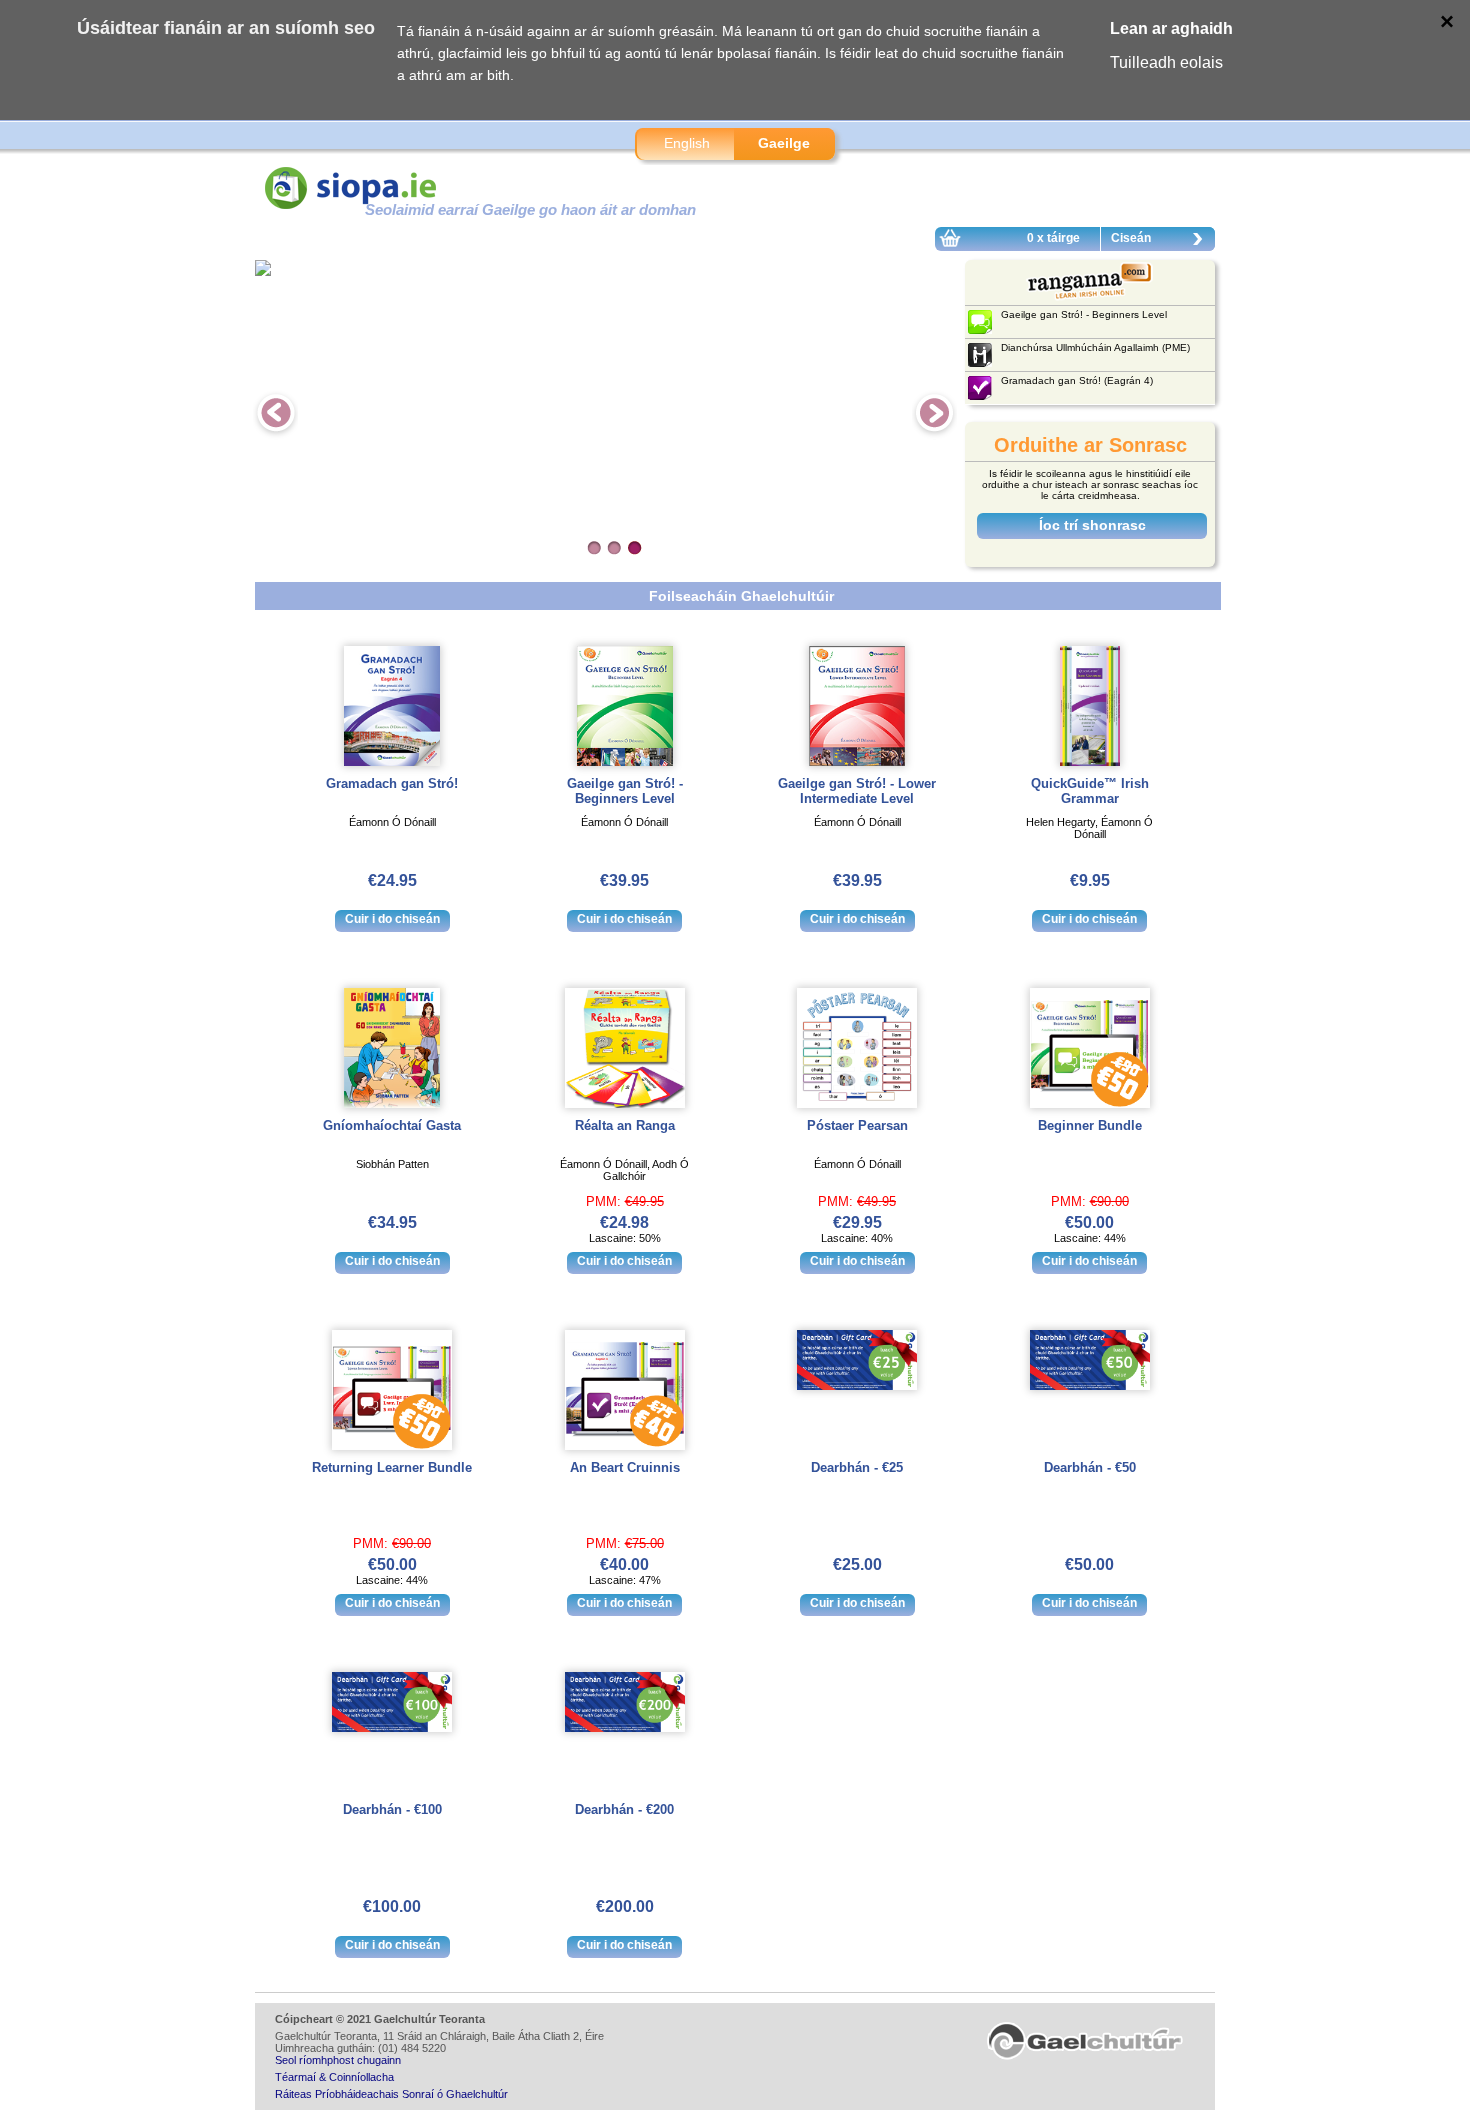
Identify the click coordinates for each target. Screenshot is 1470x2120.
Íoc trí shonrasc (1092, 525)
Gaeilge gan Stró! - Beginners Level (625, 791)
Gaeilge (784, 143)
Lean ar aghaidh (1171, 28)
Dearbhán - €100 (392, 1809)
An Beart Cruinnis (625, 1467)
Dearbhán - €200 (624, 1809)
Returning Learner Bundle (392, 1467)
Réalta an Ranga (625, 1125)
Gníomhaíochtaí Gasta (392, 1125)
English (687, 143)
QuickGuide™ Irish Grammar (1090, 791)
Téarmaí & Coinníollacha (334, 2077)
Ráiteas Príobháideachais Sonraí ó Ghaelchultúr (391, 2094)
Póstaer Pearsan (857, 1125)
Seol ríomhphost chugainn (338, 2060)
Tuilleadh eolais (1166, 62)
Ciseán (1131, 238)
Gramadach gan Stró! (392, 783)
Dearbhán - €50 (1090, 1467)
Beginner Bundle (1090, 1125)
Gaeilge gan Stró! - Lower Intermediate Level (857, 791)
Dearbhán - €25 (857, 1467)
